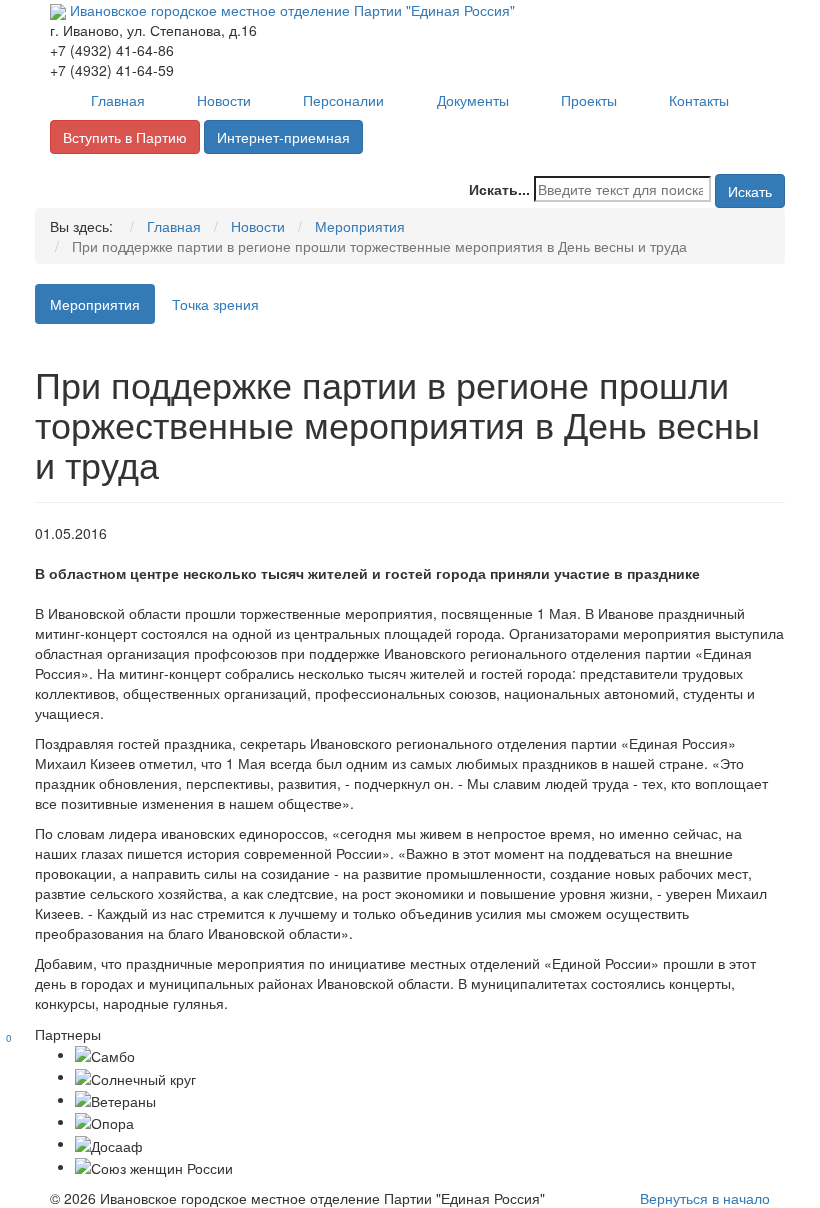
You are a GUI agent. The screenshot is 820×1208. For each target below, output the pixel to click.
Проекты (589, 100)
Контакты (699, 100)
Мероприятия (95, 304)
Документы (473, 100)
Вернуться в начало (705, 1198)
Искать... (499, 189)
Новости (224, 100)
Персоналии (343, 100)
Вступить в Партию (125, 137)
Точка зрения (215, 304)
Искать (750, 191)
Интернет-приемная (283, 137)
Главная (118, 100)
